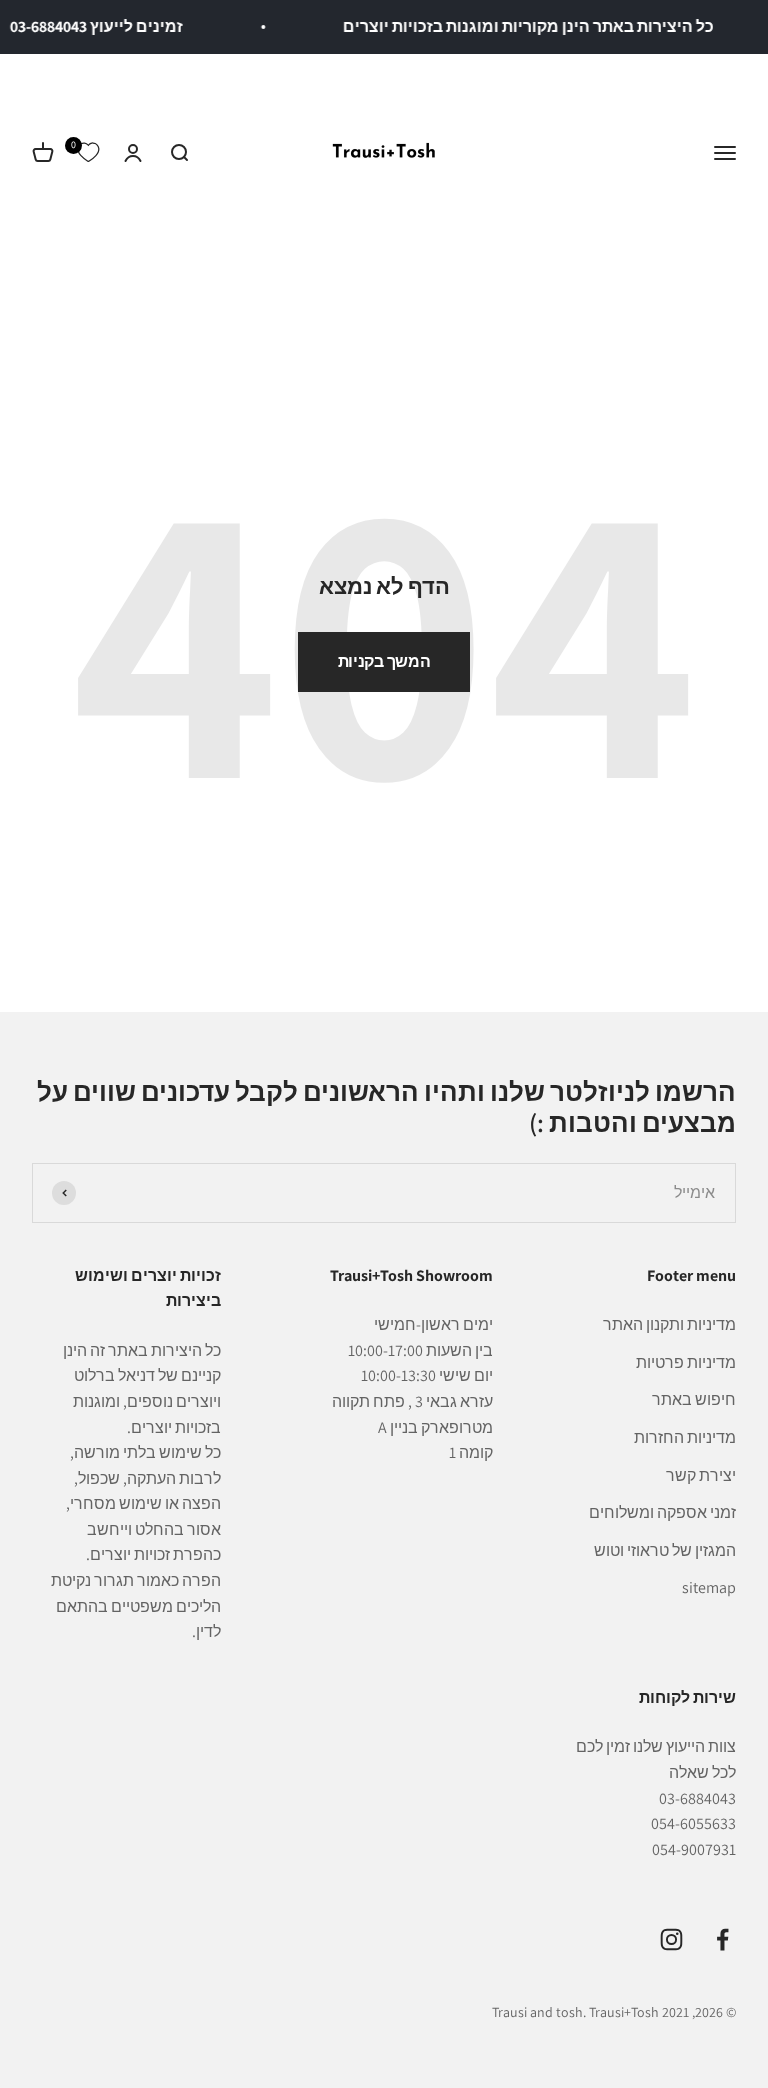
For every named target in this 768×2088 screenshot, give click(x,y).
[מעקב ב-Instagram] (671, 1939)
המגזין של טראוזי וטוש (665, 1550)
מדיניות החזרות (685, 1437)
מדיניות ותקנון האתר (669, 1324)
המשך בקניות (384, 661)
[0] (88, 153)
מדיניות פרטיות (686, 1362)
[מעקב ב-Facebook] (722, 1939)
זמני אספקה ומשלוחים (662, 1512)
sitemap (709, 1587)
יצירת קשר (701, 1475)
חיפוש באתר (694, 1399)
